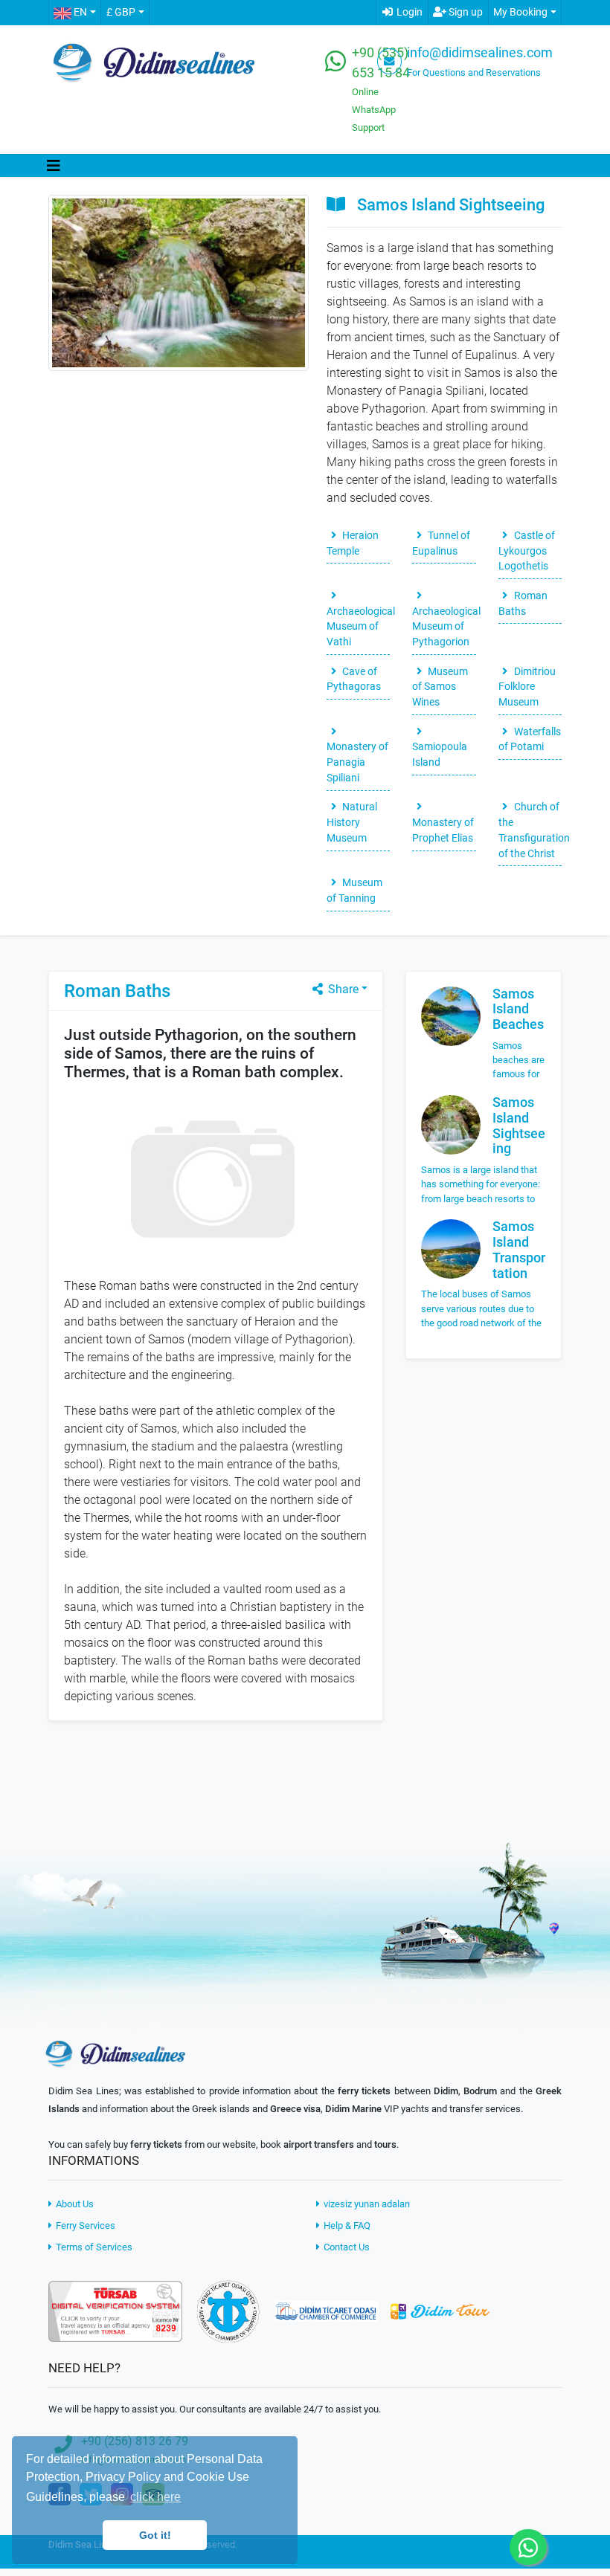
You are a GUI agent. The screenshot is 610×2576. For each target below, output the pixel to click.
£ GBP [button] (121, 12)
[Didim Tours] (440, 2310)
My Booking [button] (520, 12)
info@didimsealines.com (480, 53)
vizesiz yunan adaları (366, 2204)
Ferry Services (84, 2225)
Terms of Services (93, 2247)
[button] (74, 13)
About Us (74, 2204)
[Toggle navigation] (54, 166)
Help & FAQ (346, 2225)
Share (342, 989)
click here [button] (155, 2497)
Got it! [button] (155, 2535)
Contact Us (346, 2247)
